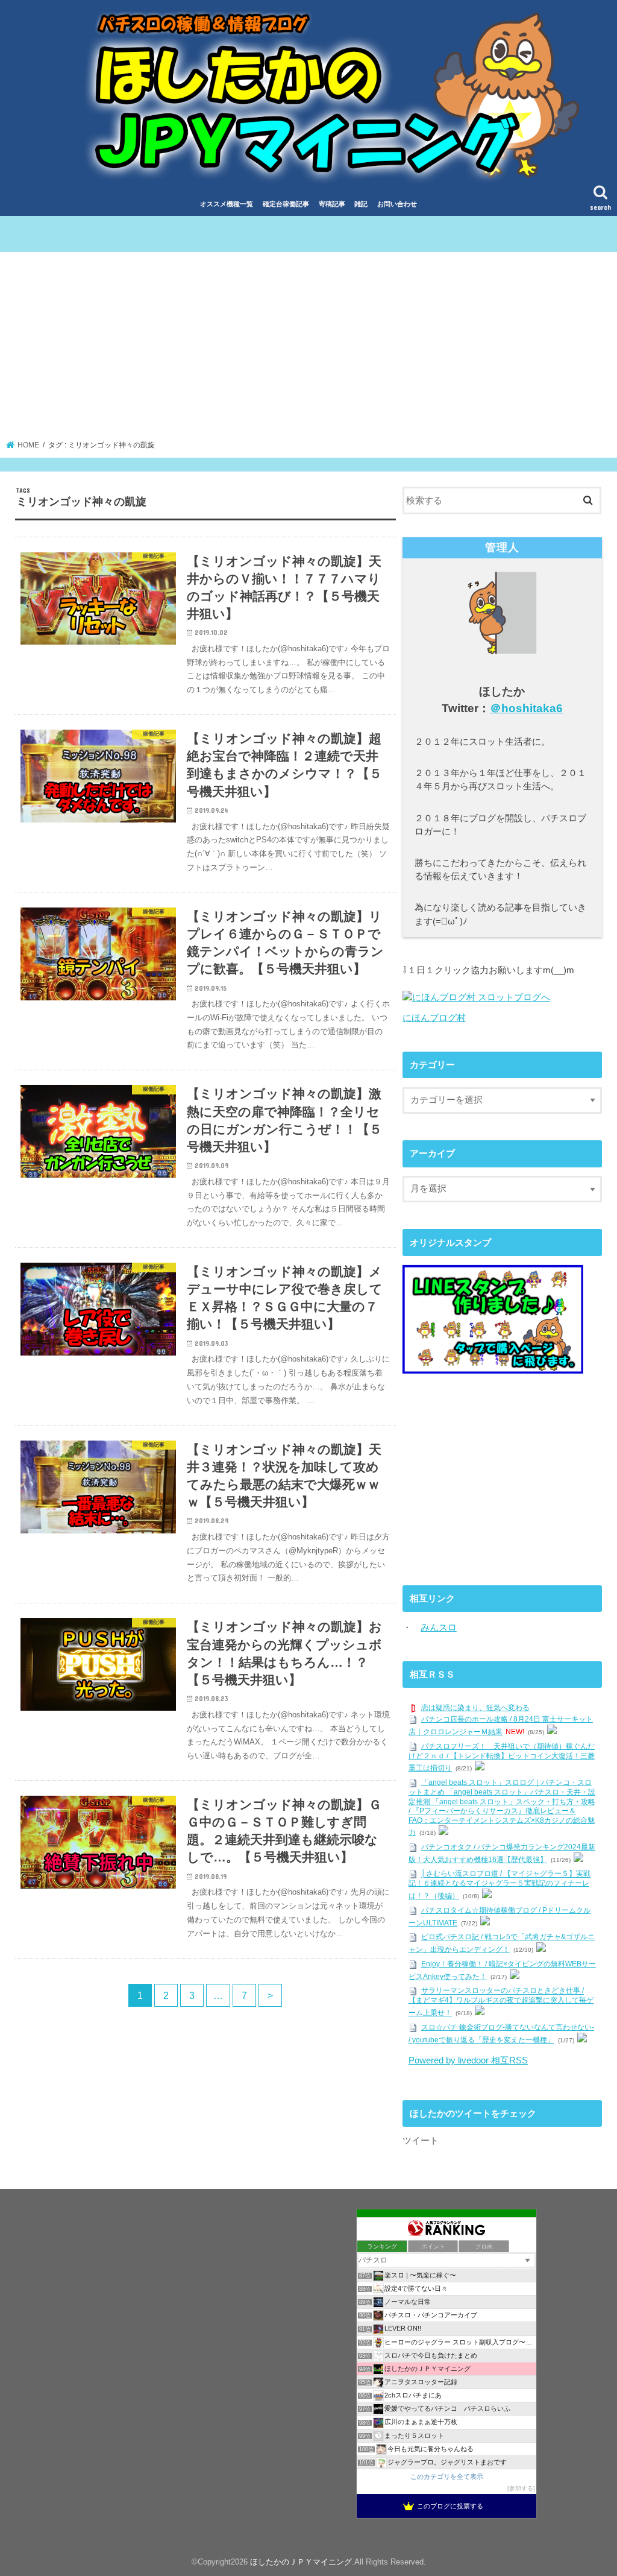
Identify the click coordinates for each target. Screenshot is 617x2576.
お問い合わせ (397, 204)
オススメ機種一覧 (227, 204)
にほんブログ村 (434, 1018)
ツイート (421, 2141)
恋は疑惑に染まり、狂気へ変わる (475, 1708)
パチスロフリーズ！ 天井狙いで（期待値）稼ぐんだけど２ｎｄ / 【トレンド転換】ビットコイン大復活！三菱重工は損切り (502, 1757)
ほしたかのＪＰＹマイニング (301, 2562)
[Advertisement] (309, 350)
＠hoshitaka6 (526, 708)
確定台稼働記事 (286, 204)
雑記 (361, 204)
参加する (521, 2488)
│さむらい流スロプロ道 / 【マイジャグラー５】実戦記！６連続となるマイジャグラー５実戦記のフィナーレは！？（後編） (500, 1885)
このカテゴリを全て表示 (447, 2477)
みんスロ (439, 1627)
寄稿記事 (332, 204)
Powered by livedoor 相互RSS (468, 2060)
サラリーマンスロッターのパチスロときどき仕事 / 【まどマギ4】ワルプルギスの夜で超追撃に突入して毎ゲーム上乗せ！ (501, 2002)
